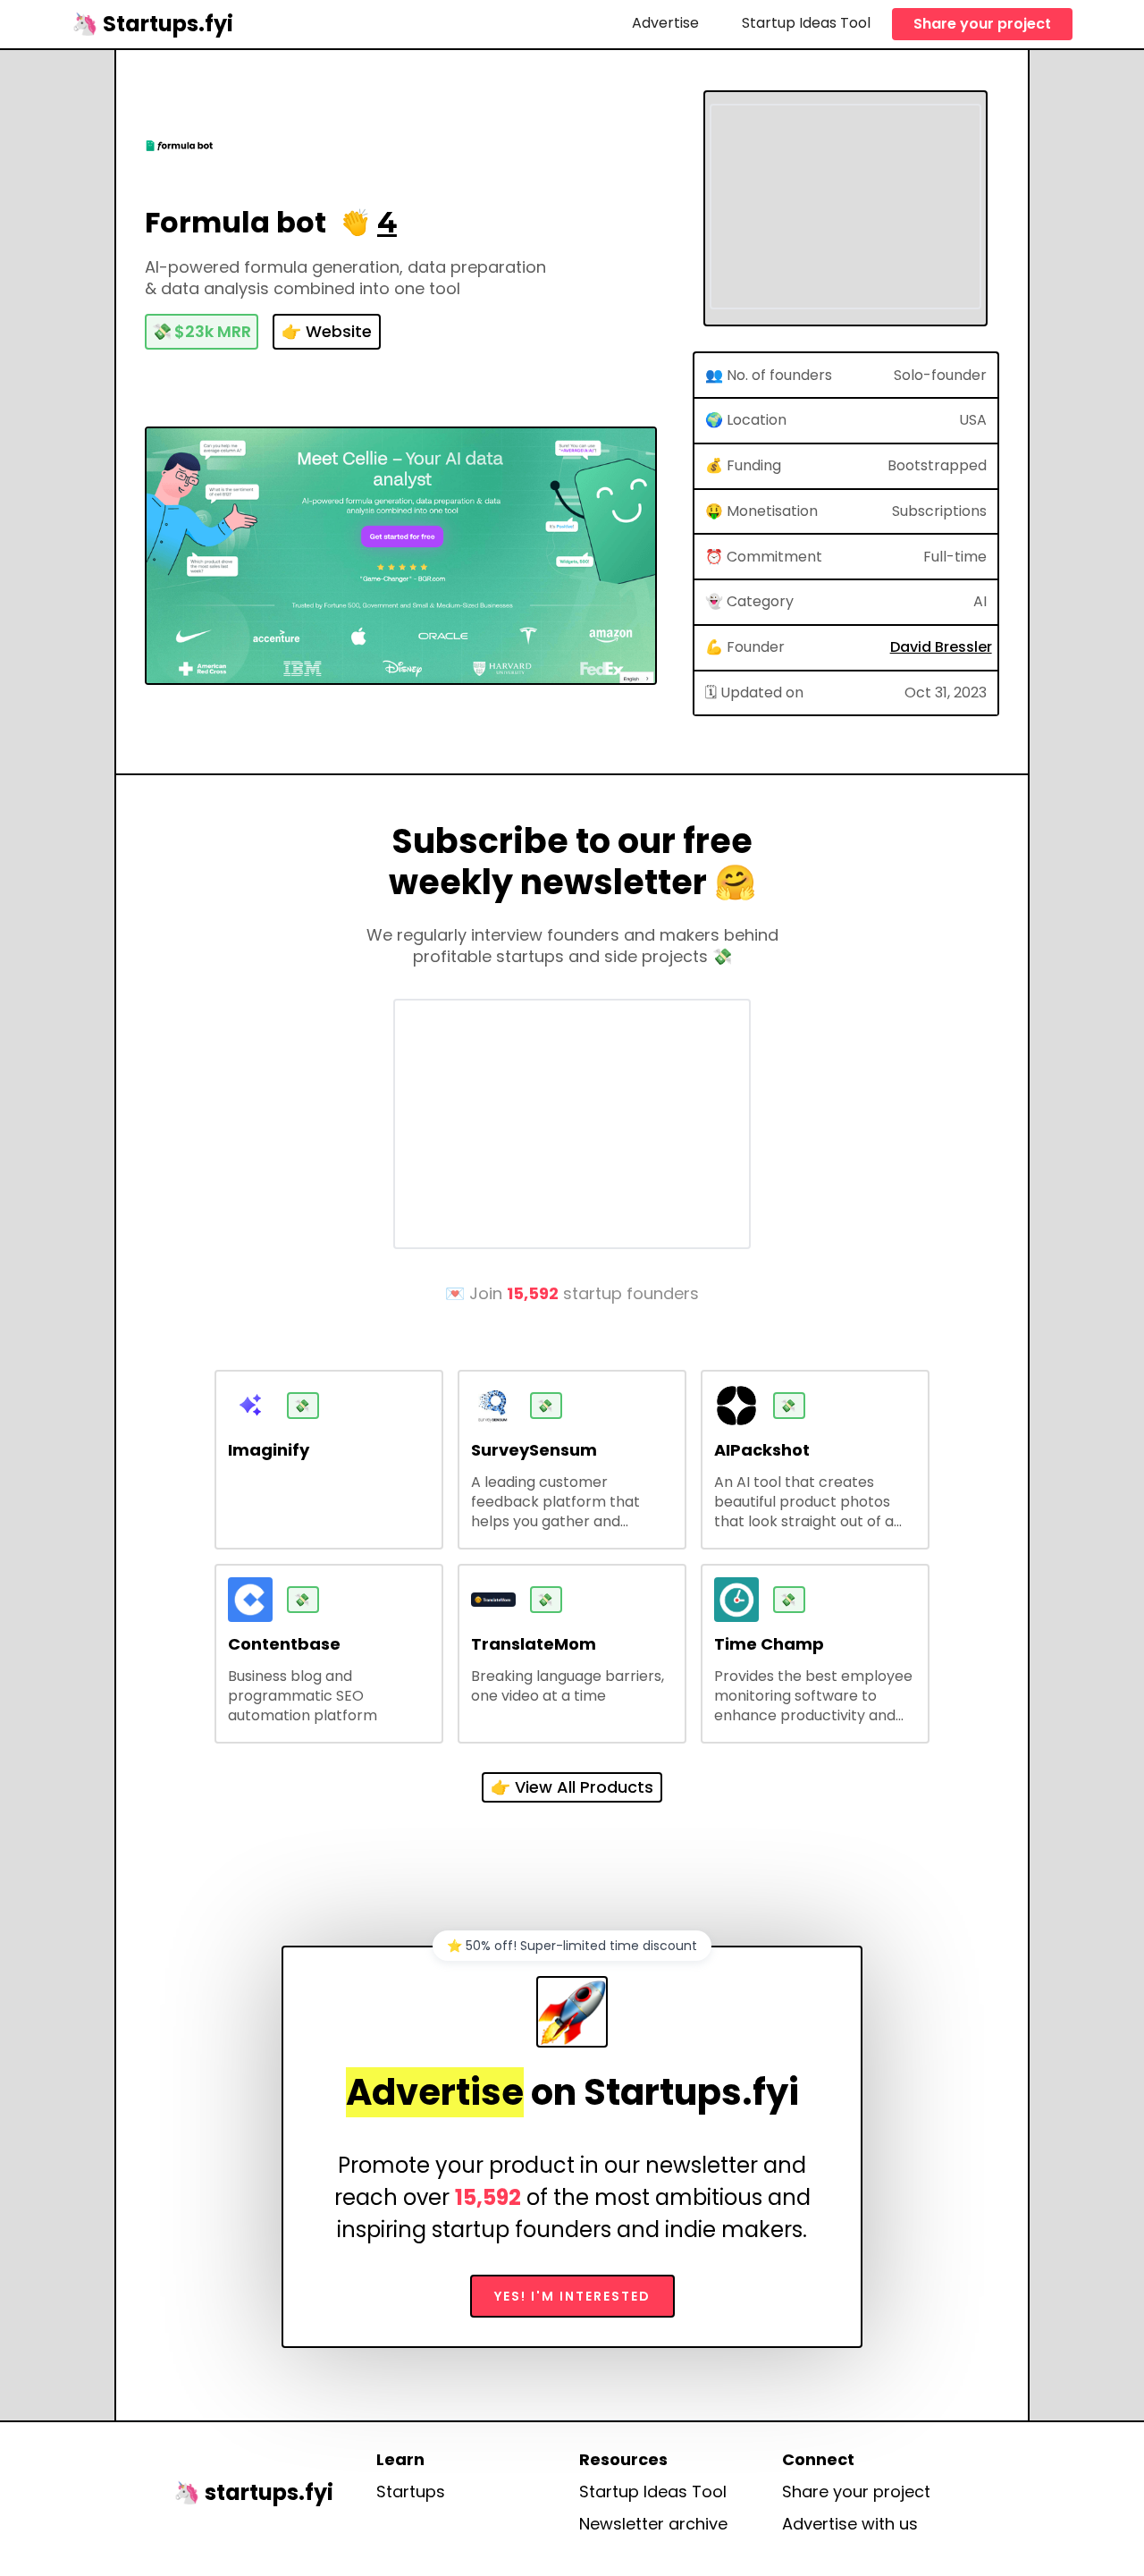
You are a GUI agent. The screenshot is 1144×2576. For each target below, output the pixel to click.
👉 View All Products (572, 1787)
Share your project (982, 24)
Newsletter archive (653, 2524)
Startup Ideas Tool (806, 23)
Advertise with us (850, 2524)
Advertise (665, 23)
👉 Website (327, 331)
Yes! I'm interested (572, 2296)
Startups (411, 2492)
